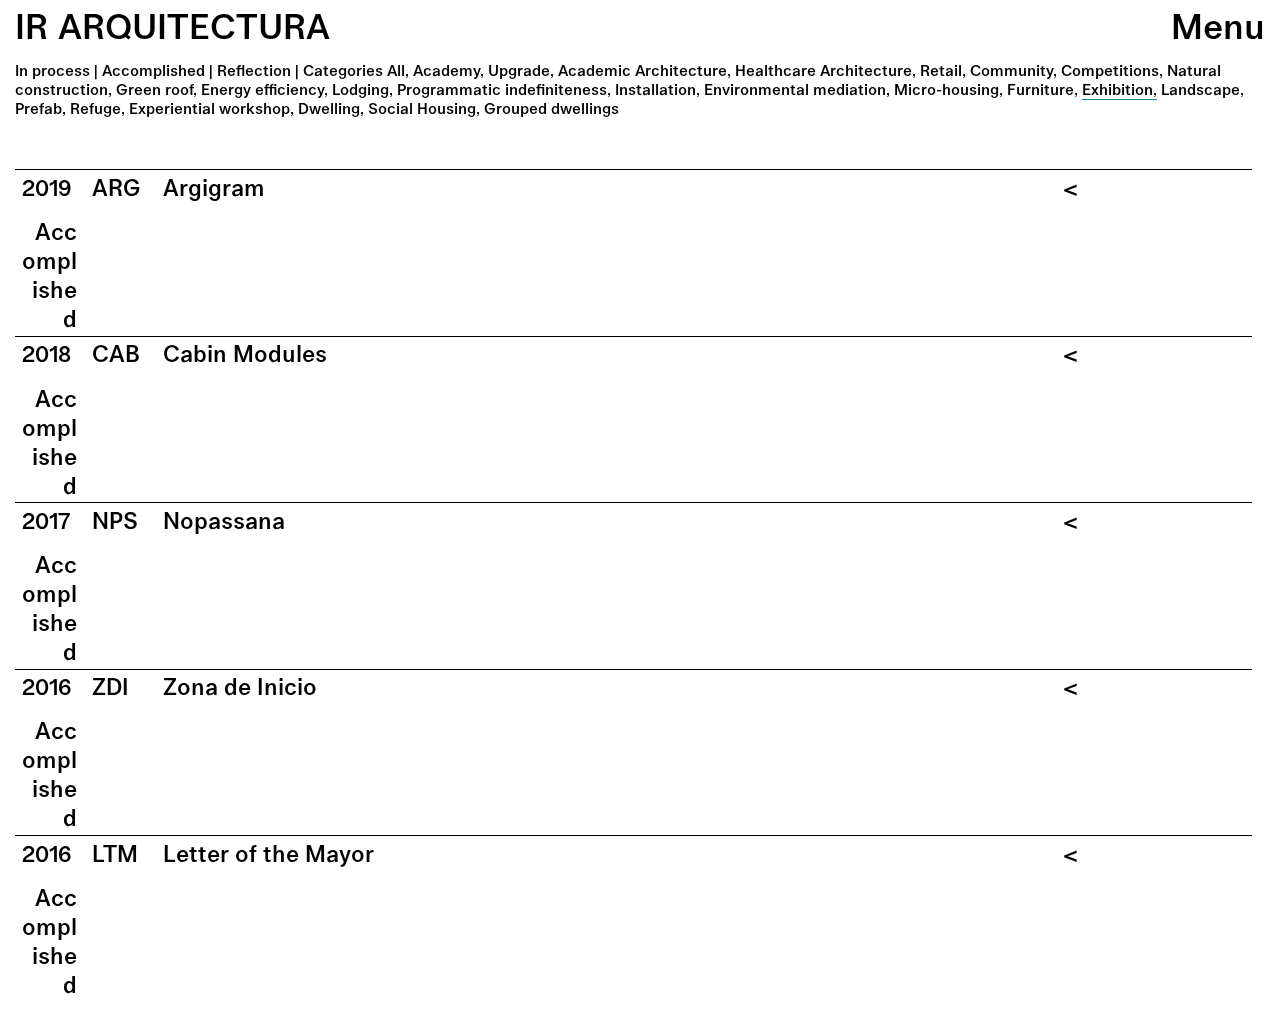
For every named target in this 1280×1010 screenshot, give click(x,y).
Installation (655, 89)
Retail (941, 70)
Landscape (1200, 89)
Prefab (38, 108)
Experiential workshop (209, 108)
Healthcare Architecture (823, 70)
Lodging (360, 89)
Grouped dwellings (551, 108)
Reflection (254, 70)
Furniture (1040, 89)
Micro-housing (946, 89)
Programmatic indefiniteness (502, 89)
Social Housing (422, 108)
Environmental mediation (795, 89)
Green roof (154, 89)
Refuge (95, 108)
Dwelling (329, 108)
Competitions (1110, 70)
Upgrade (519, 70)
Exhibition (1117, 89)
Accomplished (153, 70)
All (396, 70)
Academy (446, 70)
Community (1011, 70)
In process (52, 70)
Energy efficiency (262, 89)
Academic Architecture (642, 70)
